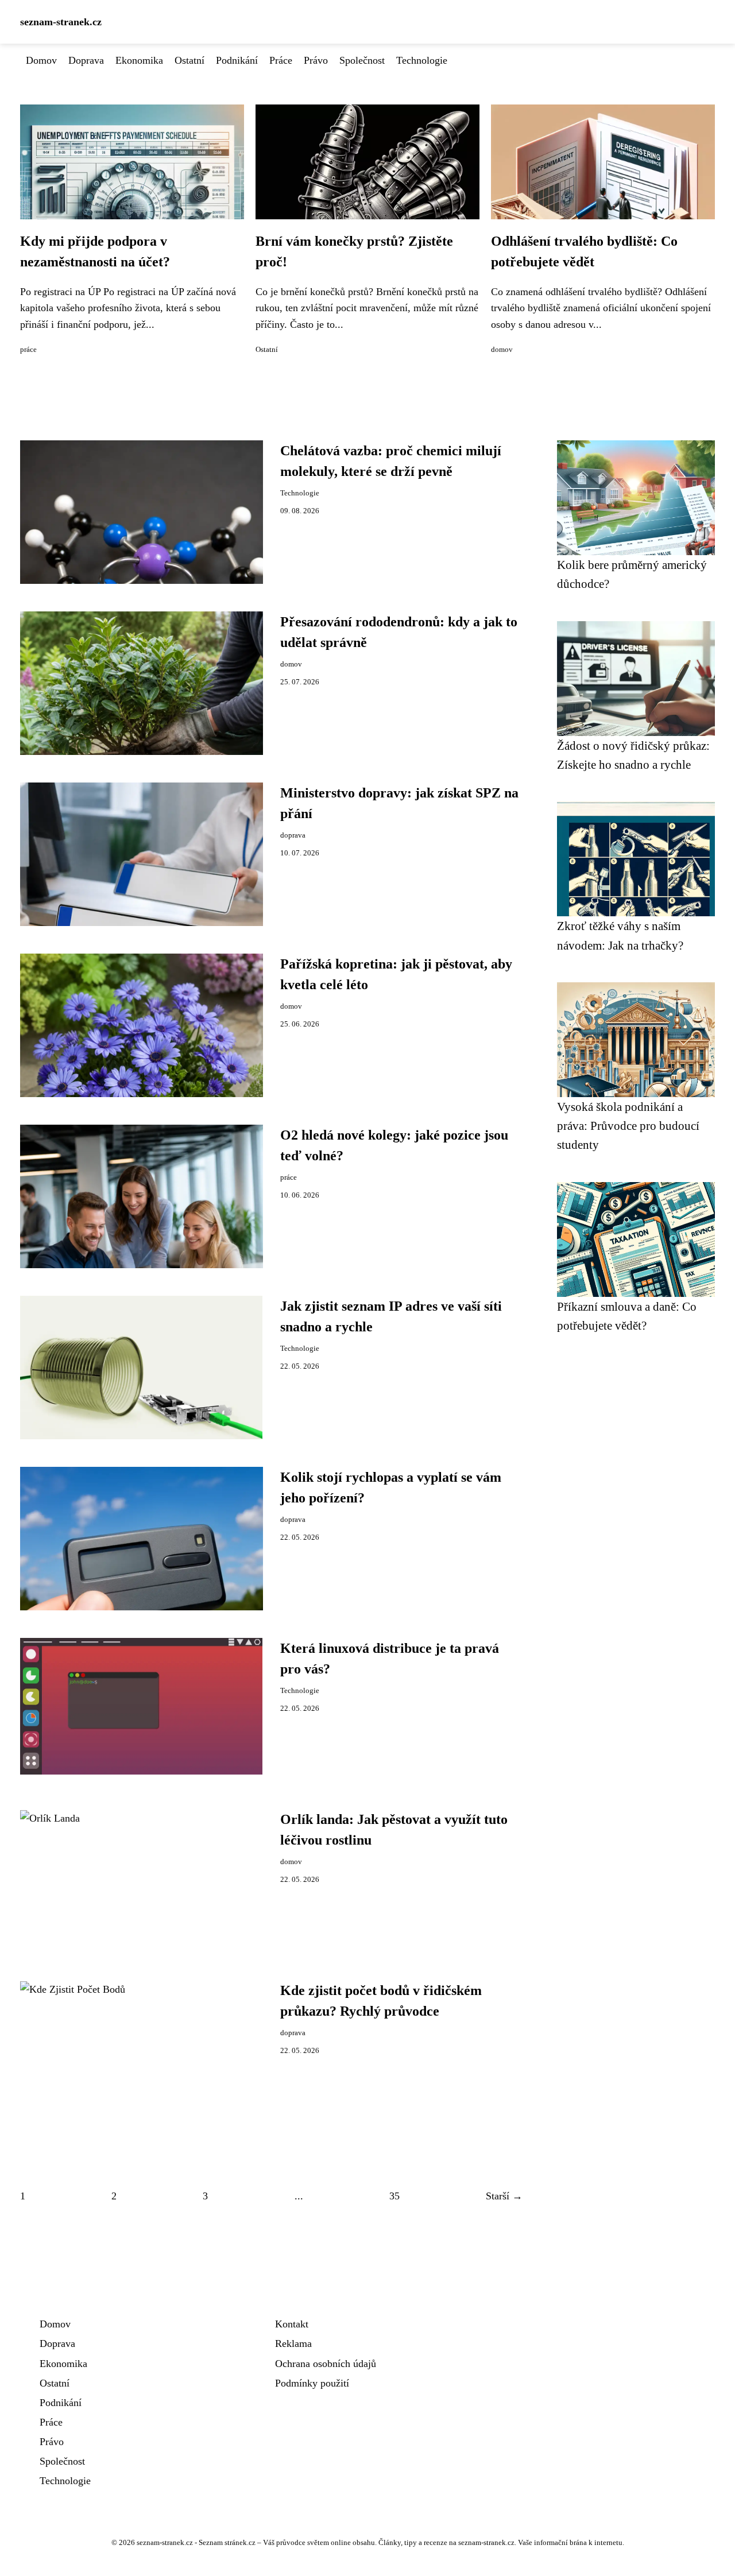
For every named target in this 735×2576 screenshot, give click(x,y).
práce (28, 350)
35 (394, 2196)
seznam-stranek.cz (61, 22)
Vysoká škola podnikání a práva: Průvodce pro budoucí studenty (628, 1126)
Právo (316, 60)
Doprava (86, 60)
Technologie (422, 60)
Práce (281, 60)
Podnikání (237, 60)
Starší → (504, 2196)
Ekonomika (139, 60)
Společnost (362, 60)
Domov (41, 60)
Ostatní (189, 60)
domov (502, 350)
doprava (293, 835)
